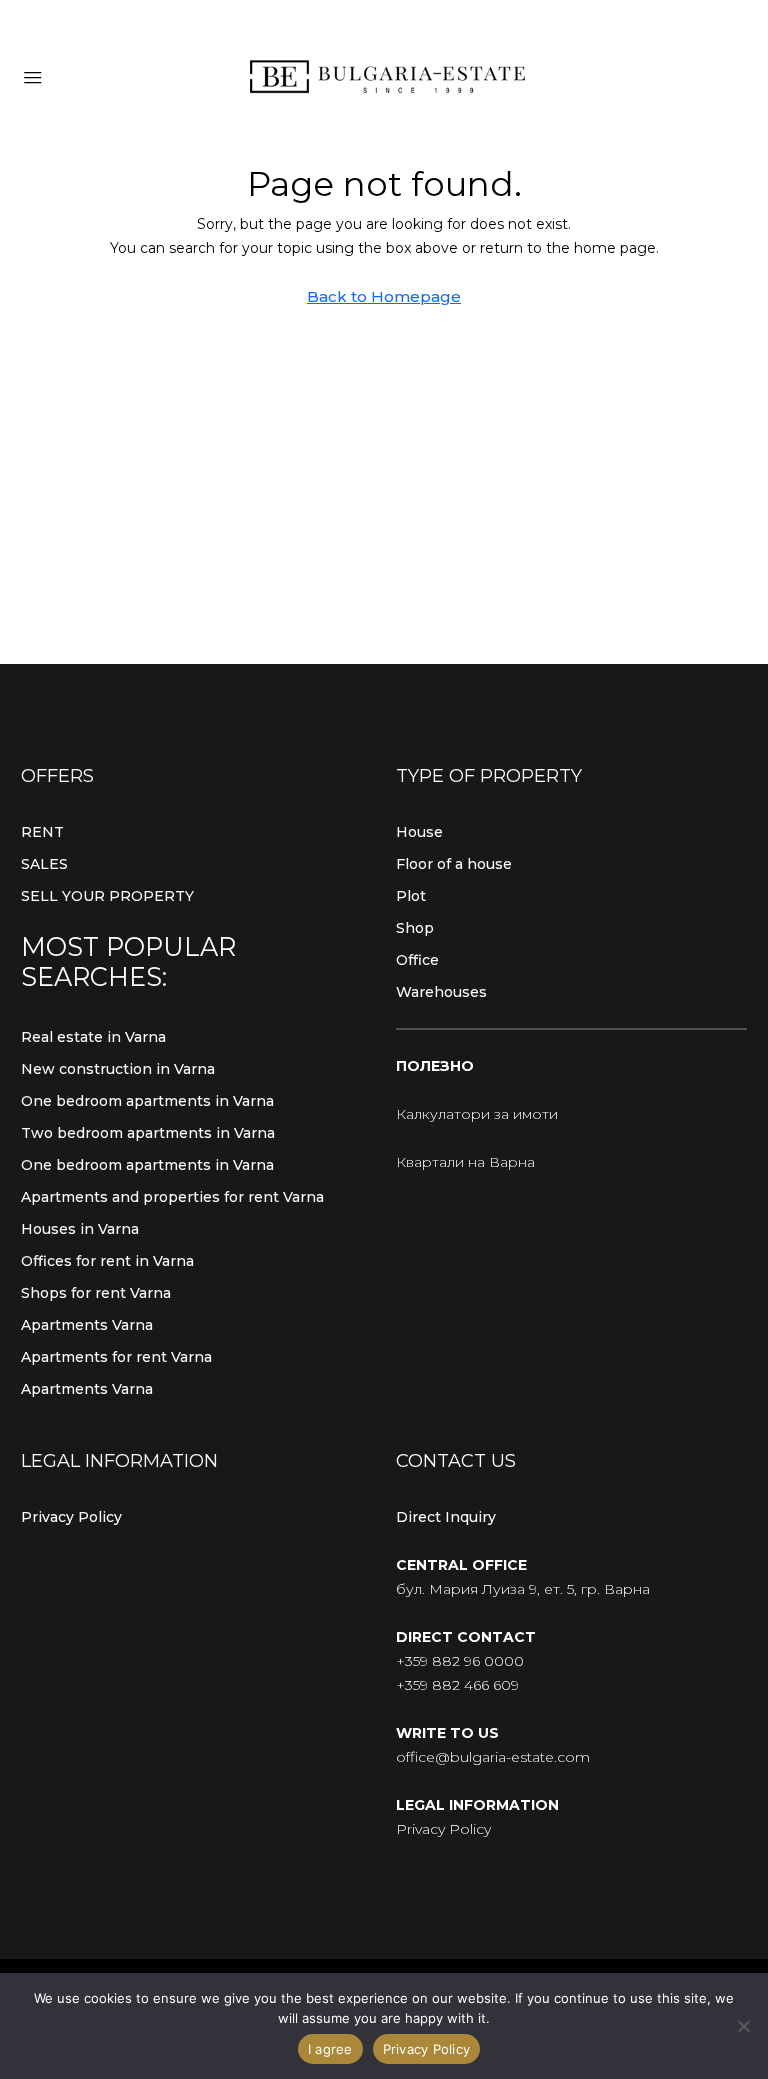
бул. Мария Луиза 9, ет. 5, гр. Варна (523, 1589)
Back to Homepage (384, 296)
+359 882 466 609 (457, 1685)
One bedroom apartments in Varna (147, 1101)
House (419, 832)
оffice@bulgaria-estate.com (493, 1757)
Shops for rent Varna (96, 1293)
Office (417, 960)
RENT (42, 832)
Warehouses (441, 992)
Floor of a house (454, 864)
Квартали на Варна (465, 1162)
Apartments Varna (87, 1325)
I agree (330, 2049)
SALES (44, 864)
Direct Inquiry (446, 1517)
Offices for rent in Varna (107, 1261)
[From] (743, 2026)
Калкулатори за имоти (477, 1114)
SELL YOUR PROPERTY (107, 896)
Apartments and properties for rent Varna (172, 1197)
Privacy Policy (71, 1517)
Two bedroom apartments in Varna (148, 1133)
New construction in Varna (118, 1069)
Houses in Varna (80, 1229)
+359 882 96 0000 (460, 1661)
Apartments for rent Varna (116, 1357)
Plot (411, 896)
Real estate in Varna (93, 1037)
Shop (415, 928)
